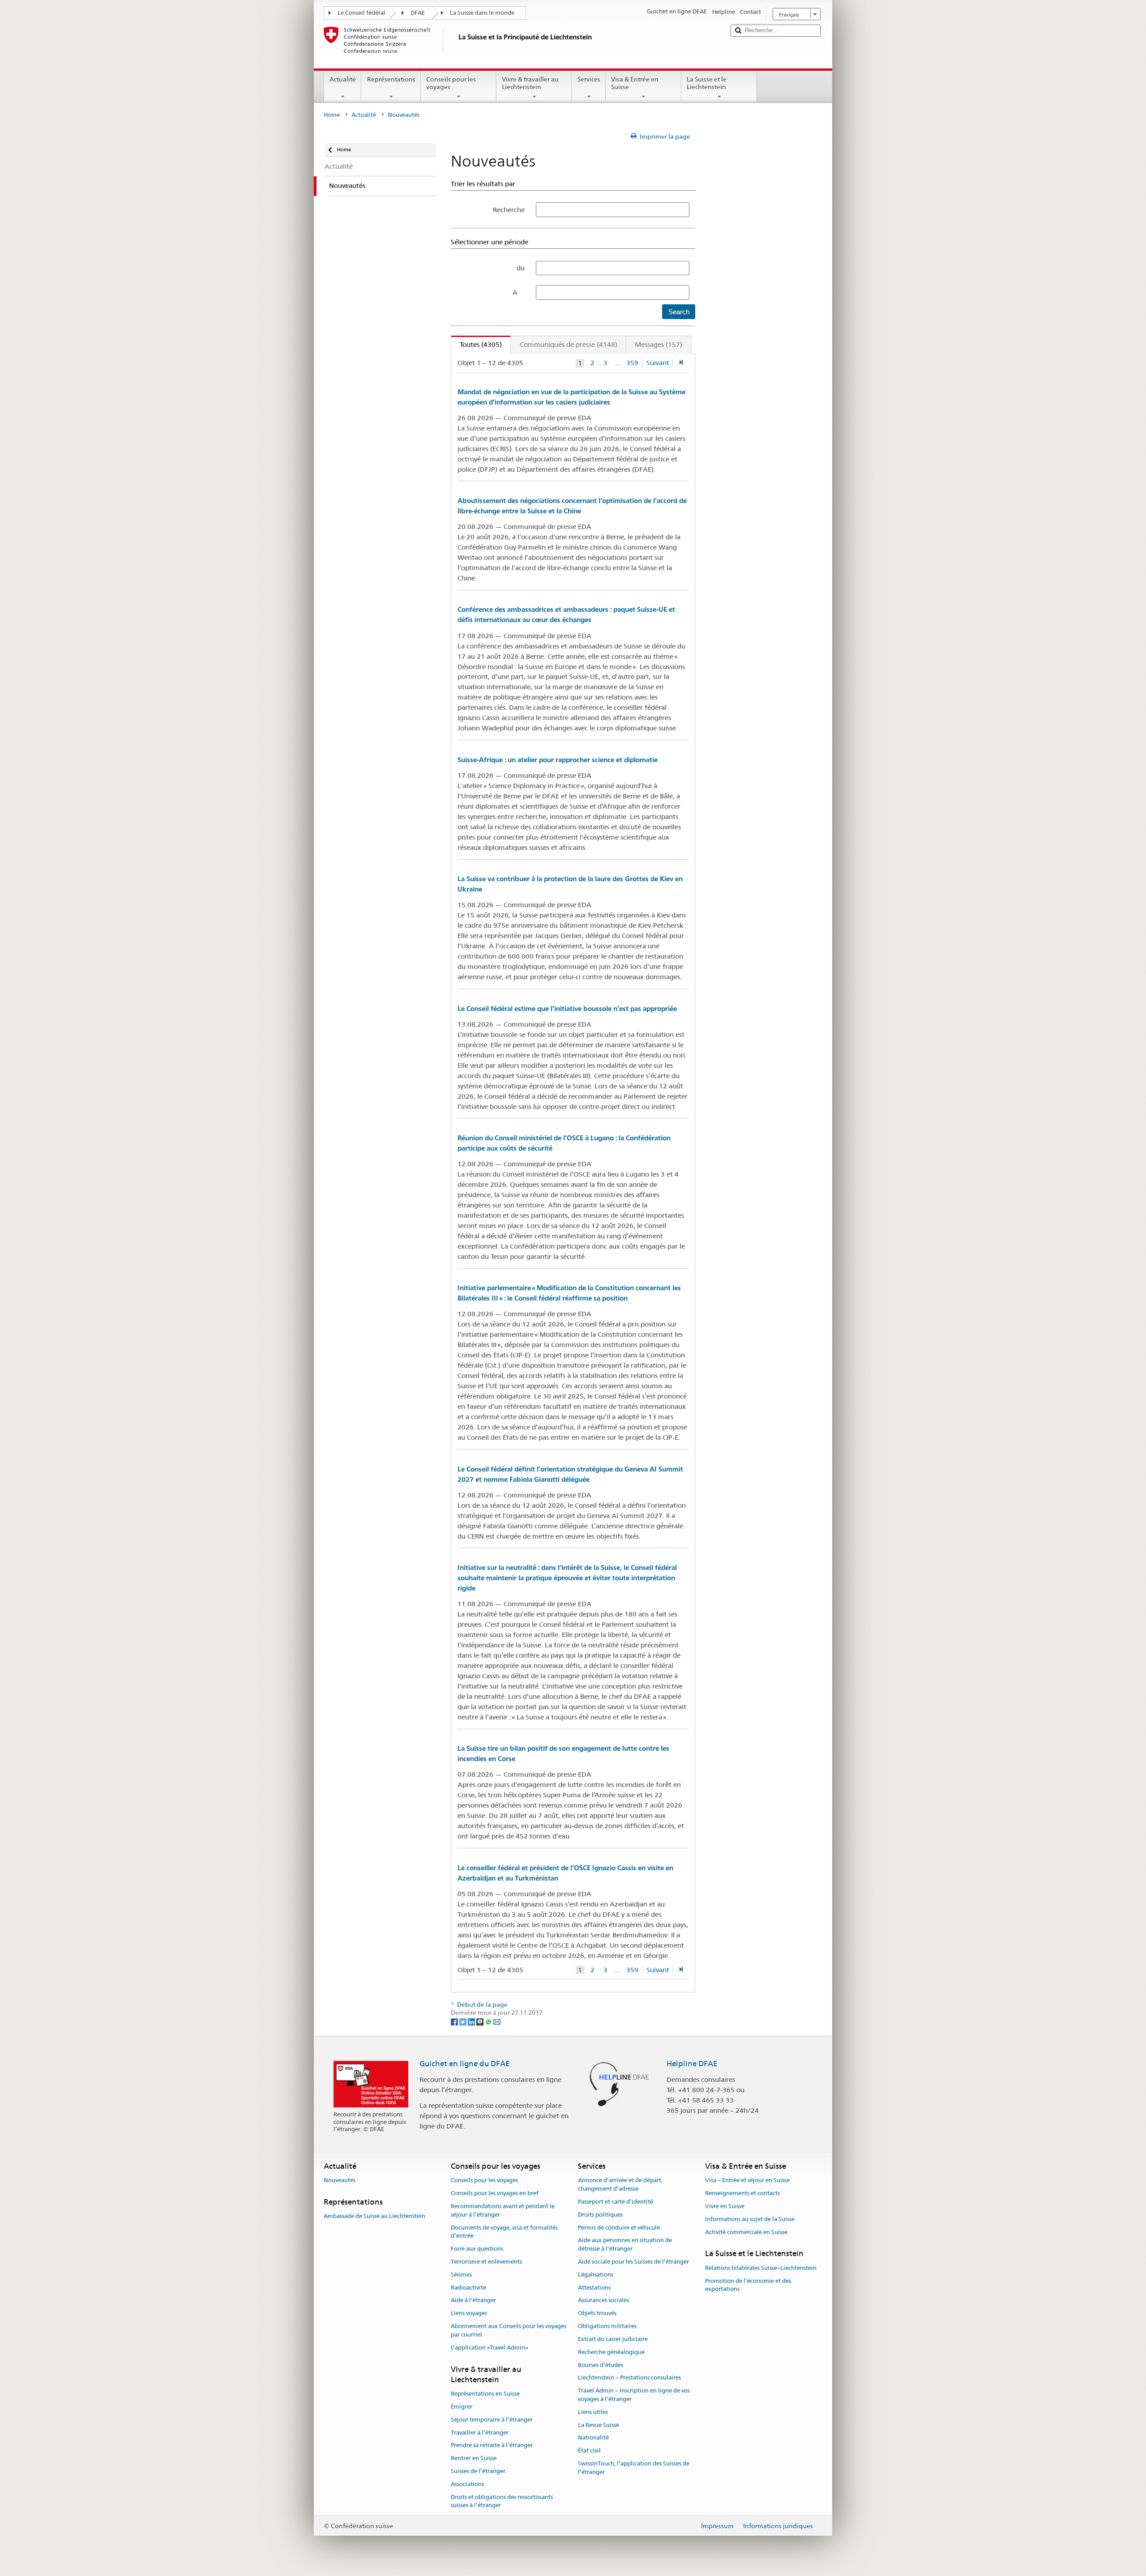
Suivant (658, 363)
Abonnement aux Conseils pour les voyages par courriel (509, 2330)
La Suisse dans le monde (482, 13)
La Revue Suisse (599, 2425)
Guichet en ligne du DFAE (465, 2064)
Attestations (594, 2288)
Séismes (461, 2275)
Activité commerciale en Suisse (746, 2232)
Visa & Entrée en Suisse (635, 83)
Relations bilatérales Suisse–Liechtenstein (761, 2268)
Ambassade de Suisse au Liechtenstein (374, 2216)
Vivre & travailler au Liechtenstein (530, 83)
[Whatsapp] (489, 2021)
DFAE (418, 13)
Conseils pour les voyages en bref (495, 2193)
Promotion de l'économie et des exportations (748, 2285)
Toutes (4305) (477, 344)
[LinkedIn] (472, 2021)
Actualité (343, 79)
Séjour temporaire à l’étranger (492, 2420)
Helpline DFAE (692, 2064)
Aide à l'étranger (473, 2301)
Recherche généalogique (611, 2352)
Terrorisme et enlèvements (486, 2262)
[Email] (497, 2021)
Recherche (509, 210)
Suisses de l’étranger (478, 2471)
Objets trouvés (597, 2314)
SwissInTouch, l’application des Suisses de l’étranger (634, 2468)
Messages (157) (659, 344)
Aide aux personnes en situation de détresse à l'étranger (625, 2245)
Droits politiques (600, 2215)
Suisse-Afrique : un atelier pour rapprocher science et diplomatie (558, 760)
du (521, 268)
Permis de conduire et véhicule (619, 2228)
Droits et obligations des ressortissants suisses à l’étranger (502, 2501)
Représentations (391, 79)
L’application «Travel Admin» (490, 2348)
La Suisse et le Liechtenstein (707, 83)
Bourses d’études (601, 2365)
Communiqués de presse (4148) (569, 344)
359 (632, 363)
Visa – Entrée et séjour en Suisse (747, 2181)
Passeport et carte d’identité (616, 2202)
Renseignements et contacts (742, 2193)
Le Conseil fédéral (361, 13)
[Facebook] (455, 2021)
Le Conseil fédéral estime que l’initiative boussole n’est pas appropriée (567, 1009)
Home (332, 115)
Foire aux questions (477, 2249)
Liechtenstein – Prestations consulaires (629, 2378)
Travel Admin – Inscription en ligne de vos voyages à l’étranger (634, 2395)
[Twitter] (464, 2021)
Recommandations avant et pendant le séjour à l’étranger (503, 2210)
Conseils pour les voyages (451, 83)
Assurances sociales (603, 2301)
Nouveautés (340, 2181)
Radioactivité (468, 2288)
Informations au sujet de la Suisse (750, 2219)
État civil (589, 2450)
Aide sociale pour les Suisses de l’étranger (633, 2262)
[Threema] (481, 2021)
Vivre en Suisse (725, 2206)
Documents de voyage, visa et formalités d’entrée (504, 2232)
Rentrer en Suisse (474, 2458)
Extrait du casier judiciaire (613, 2339)
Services (589, 79)
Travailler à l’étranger (480, 2433)
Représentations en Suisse (485, 2394)
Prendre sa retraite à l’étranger (492, 2446)
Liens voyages (469, 2314)
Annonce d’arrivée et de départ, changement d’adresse (620, 2185)
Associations (467, 2484)
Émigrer (462, 2407)
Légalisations (596, 2275)
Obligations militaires (607, 2326)
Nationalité (593, 2438)
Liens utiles (593, 2412)
